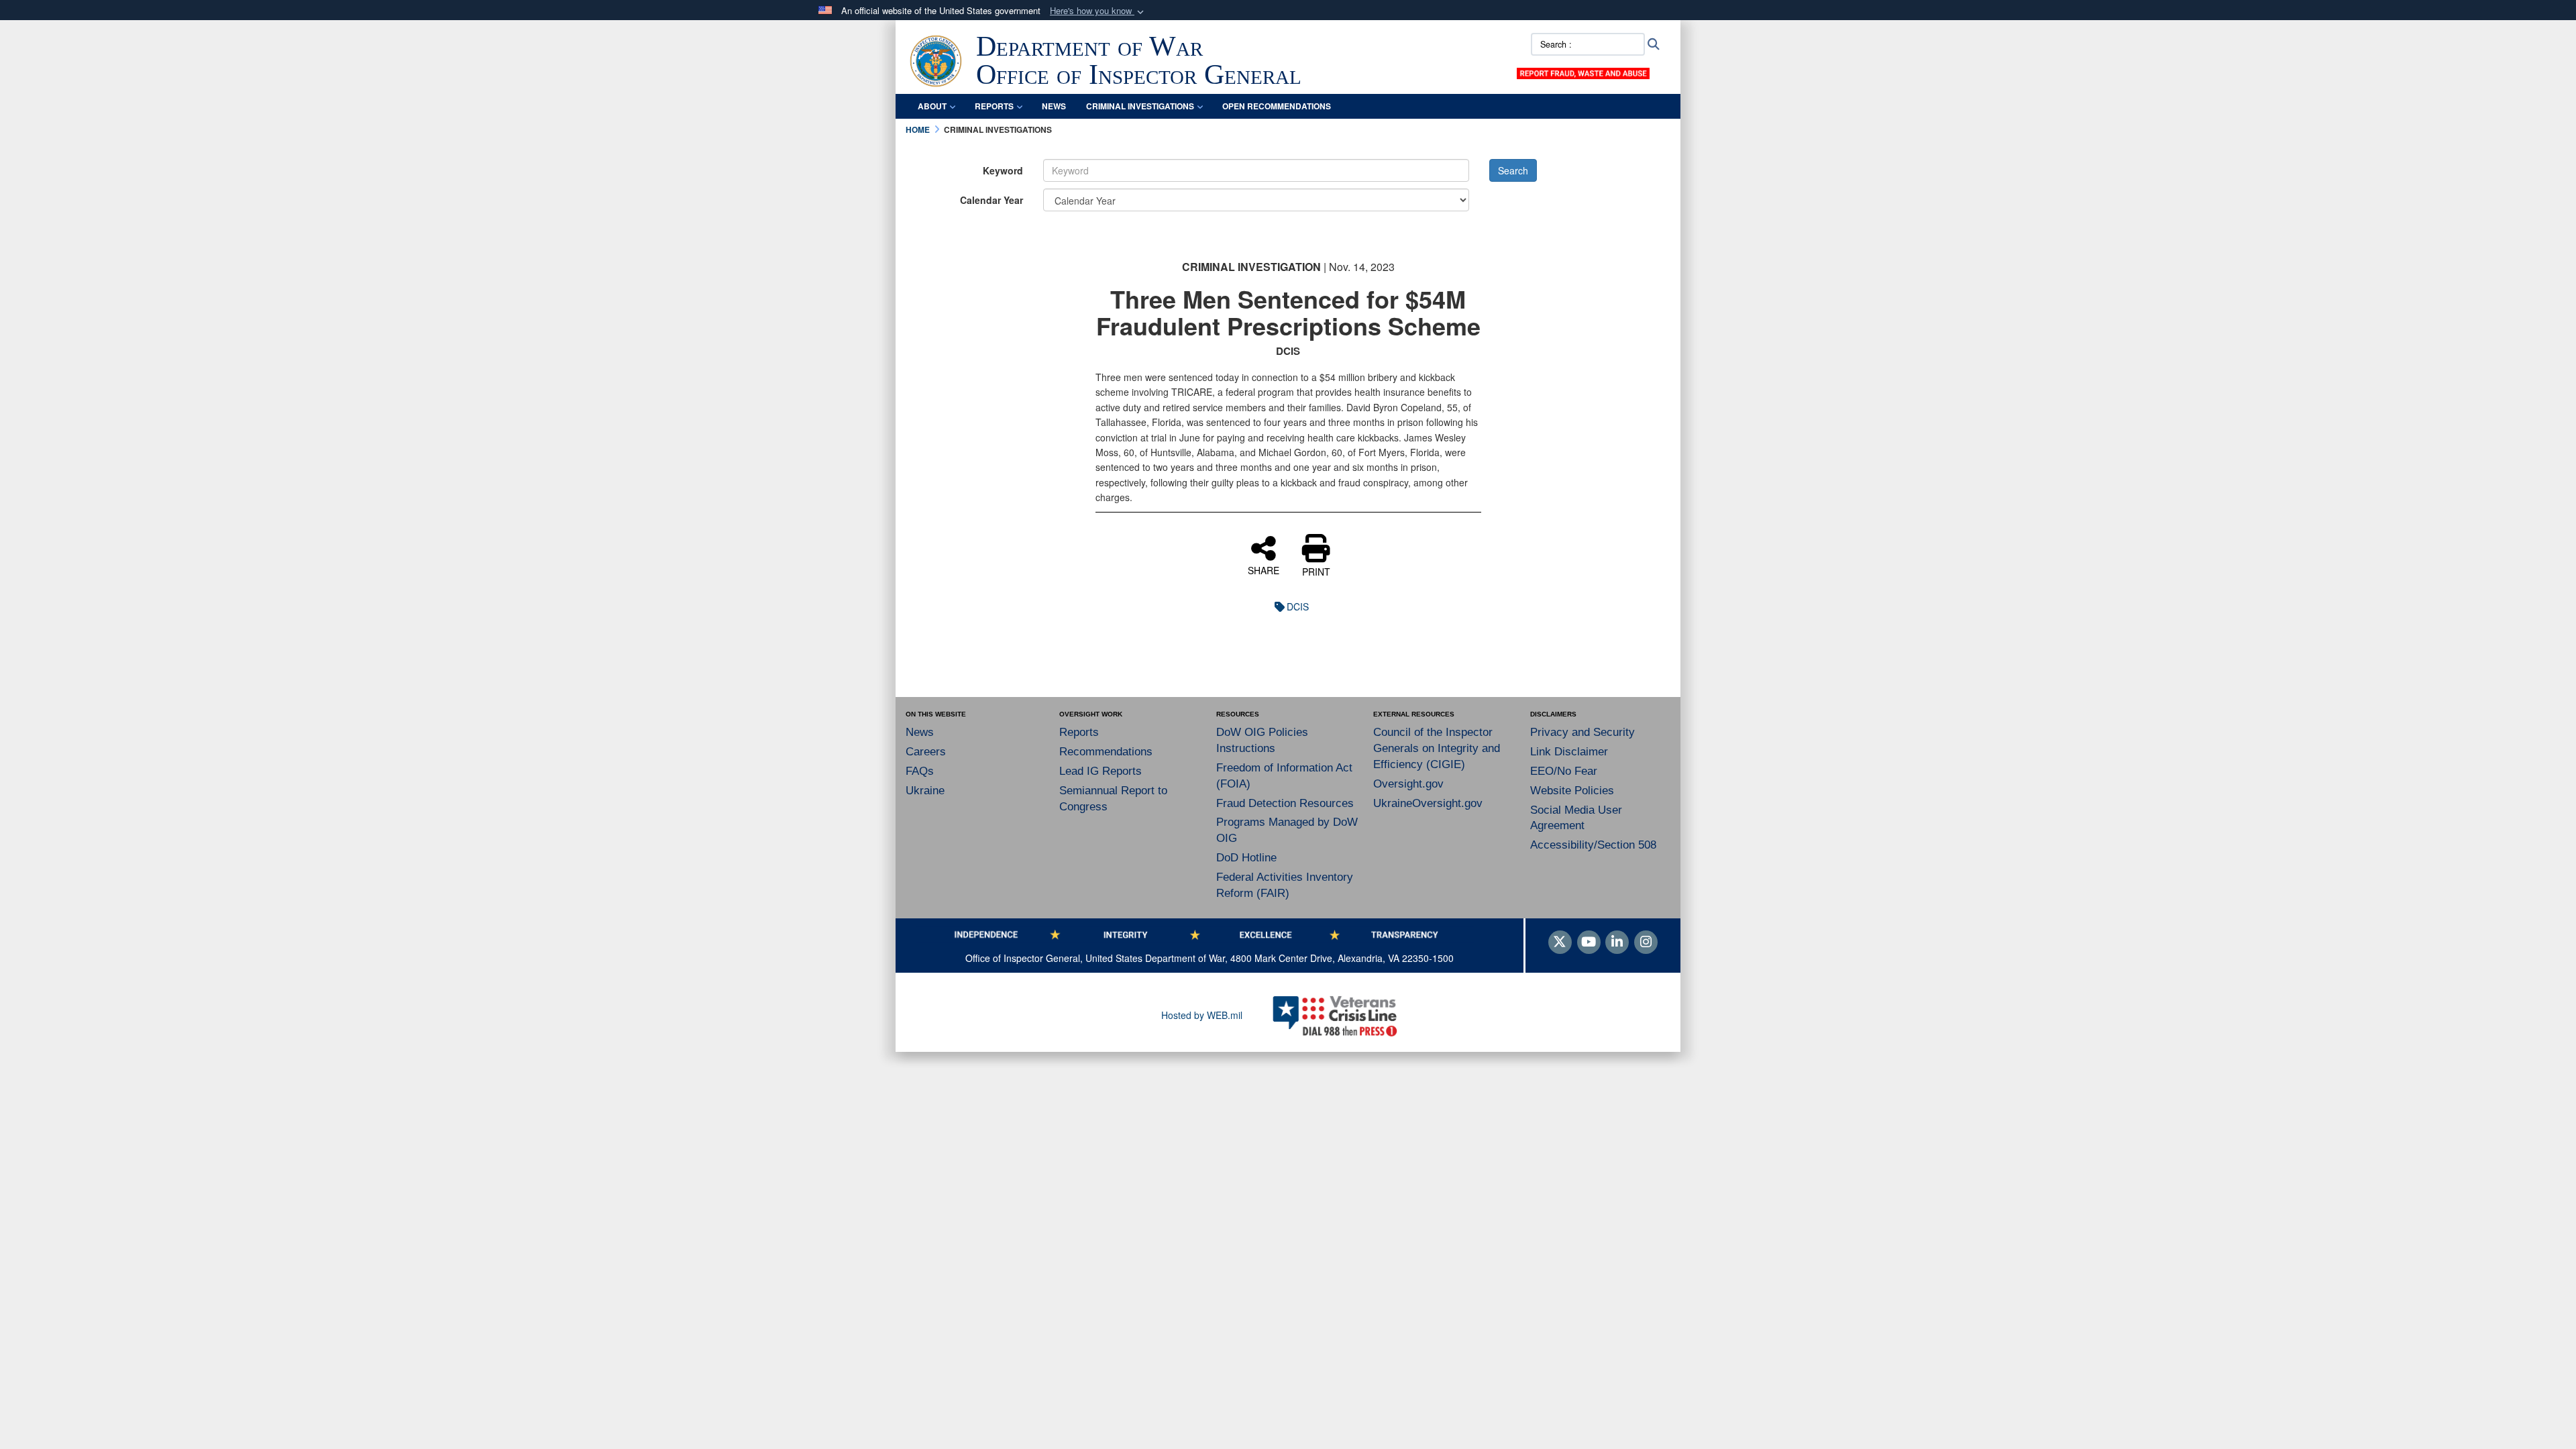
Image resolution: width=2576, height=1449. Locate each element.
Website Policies (1572, 791)
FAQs (920, 771)
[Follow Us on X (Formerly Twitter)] (1560, 943)
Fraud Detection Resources (1285, 803)
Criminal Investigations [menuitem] (1140, 106)
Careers (926, 752)
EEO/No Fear (1564, 771)
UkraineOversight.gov (1428, 803)
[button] (1098, 11)
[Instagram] (1646, 943)
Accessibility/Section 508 (1593, 845)
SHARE (1264, 570)
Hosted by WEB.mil (1202, 1015)
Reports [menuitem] (994, 106)
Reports (1079, 732)
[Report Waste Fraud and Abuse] (1583, 72)
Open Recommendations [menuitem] (1277, 106)
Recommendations (1106, 752)
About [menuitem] (932, 106)
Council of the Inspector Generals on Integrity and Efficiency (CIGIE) (1437, 748)
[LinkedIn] (1617, 943)
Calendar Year (991, 200)
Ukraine (925, 791)
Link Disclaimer (1569, 752)
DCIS (1298, 606)
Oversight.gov (1408, 784)
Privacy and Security (1582, 732)
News (920, 732)
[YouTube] (1589, 943)
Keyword (1003, 170)
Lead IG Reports (1101, 771)
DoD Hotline (1246, 858)
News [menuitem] (1054, 106)
